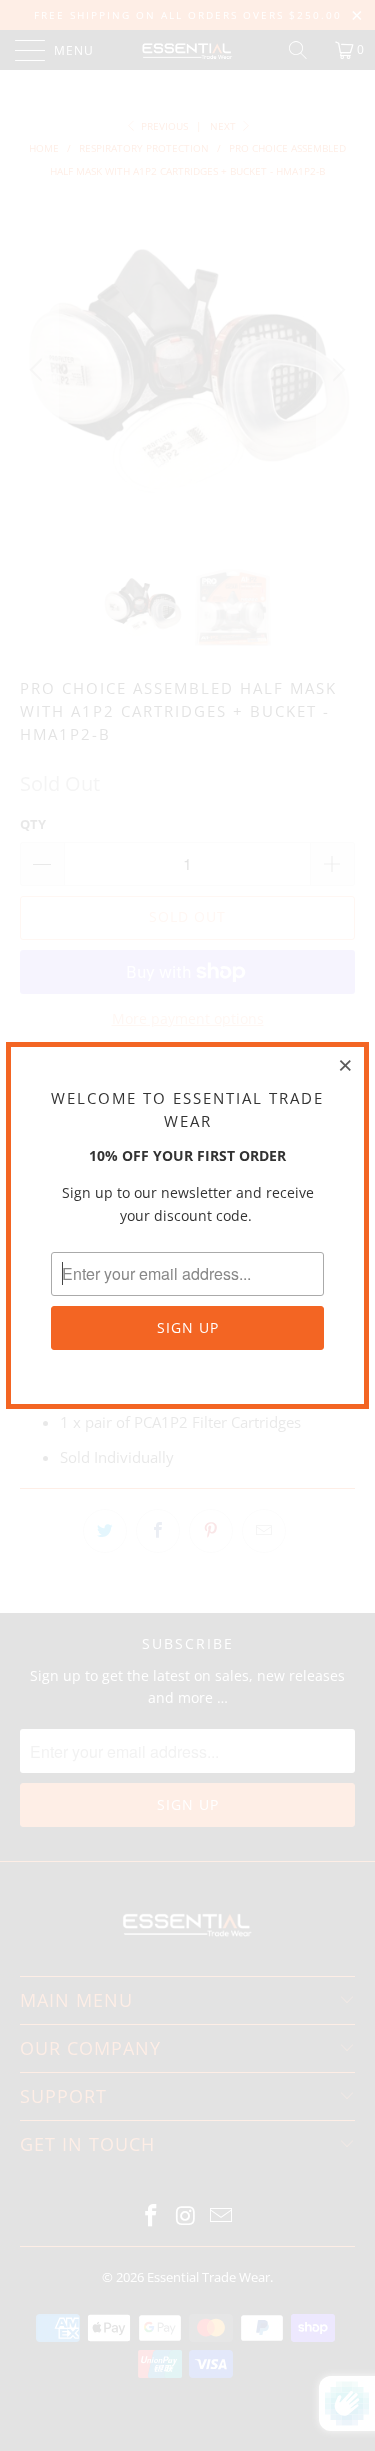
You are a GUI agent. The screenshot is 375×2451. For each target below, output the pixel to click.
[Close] (346, 1065)
